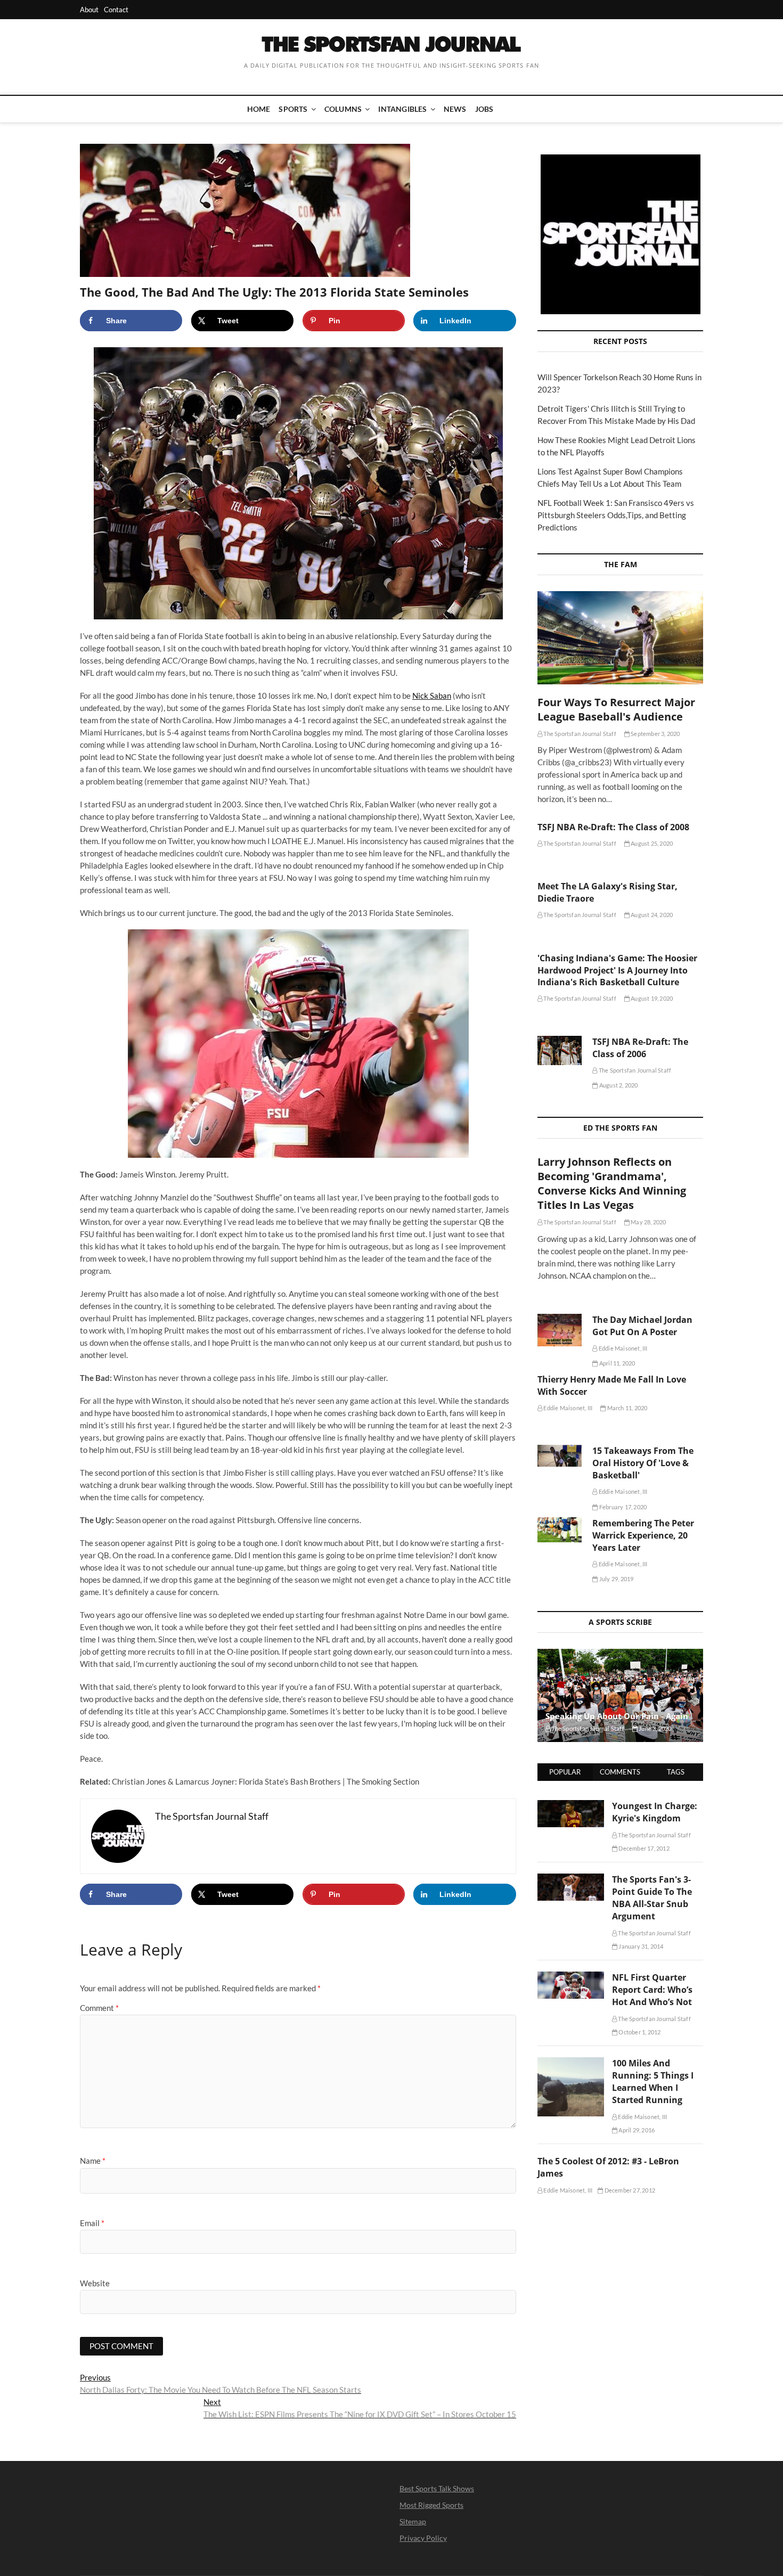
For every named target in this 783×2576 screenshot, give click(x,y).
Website (95, 2283)
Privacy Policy (423, 2538)
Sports (293, 109)
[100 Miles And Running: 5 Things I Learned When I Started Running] (571, 2063)
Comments (620, 1772)
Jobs (484, 109)
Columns (343, 109)
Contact (116, 10)
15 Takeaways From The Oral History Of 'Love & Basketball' (643, 1463)
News (455, 109)
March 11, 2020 (626, 1408)
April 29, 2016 (636, 2130)
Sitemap (413, 2521)
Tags (676, 1772)
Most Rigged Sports (431, 2505)
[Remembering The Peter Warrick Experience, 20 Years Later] (560, 1530)
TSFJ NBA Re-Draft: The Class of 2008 (613, 827)
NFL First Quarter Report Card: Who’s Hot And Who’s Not (652, 1990)
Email (92, 2223)
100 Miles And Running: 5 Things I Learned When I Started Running (653, 2082)
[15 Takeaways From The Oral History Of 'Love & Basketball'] (560, 1455)
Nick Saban (432, 696)
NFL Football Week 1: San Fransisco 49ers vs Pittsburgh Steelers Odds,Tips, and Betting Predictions (616, 515)
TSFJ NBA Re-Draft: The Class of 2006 (640, 1048)
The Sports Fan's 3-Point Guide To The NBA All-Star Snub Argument (652, 1898)
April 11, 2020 (617, 1363)
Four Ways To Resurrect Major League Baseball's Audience (616, 709)
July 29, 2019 (616, 1579)
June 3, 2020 (655, 1728)
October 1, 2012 (639, 2032)
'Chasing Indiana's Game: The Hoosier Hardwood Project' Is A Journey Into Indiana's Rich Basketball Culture (617, 970)
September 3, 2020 (655, 734)
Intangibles (402, 109)
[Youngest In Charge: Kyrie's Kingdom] (571, 1806)
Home (259, 109)
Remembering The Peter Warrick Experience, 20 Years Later (643, 1535)
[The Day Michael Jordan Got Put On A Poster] (560, 1330)
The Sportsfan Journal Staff (579, 734)
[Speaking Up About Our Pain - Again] (620, 1695)
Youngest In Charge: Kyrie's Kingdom (655, 1812)
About (89, 10)
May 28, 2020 (648, 1222)
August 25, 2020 (651, 843)
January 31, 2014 (640, 1946)
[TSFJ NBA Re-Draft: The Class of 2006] (560, 1051)
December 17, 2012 (643, 1848)
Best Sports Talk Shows (437, 2488)
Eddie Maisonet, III (622, 1348)
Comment (99, 2008)
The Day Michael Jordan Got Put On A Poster (642, 1326)
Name (93, 2161)
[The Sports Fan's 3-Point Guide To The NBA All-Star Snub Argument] (571, 1879)
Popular (565, 1772)
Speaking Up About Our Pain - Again (617, 1716)
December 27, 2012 (629, 2190)
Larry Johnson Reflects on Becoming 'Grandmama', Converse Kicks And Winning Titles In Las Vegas (612, 1183)
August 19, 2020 (651, 998)
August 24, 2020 (651, 915)
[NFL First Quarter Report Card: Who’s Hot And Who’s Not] (571, 1977)
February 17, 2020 (622, 1507)
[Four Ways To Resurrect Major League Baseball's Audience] (620, 638)
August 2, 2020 (618, 1085)
